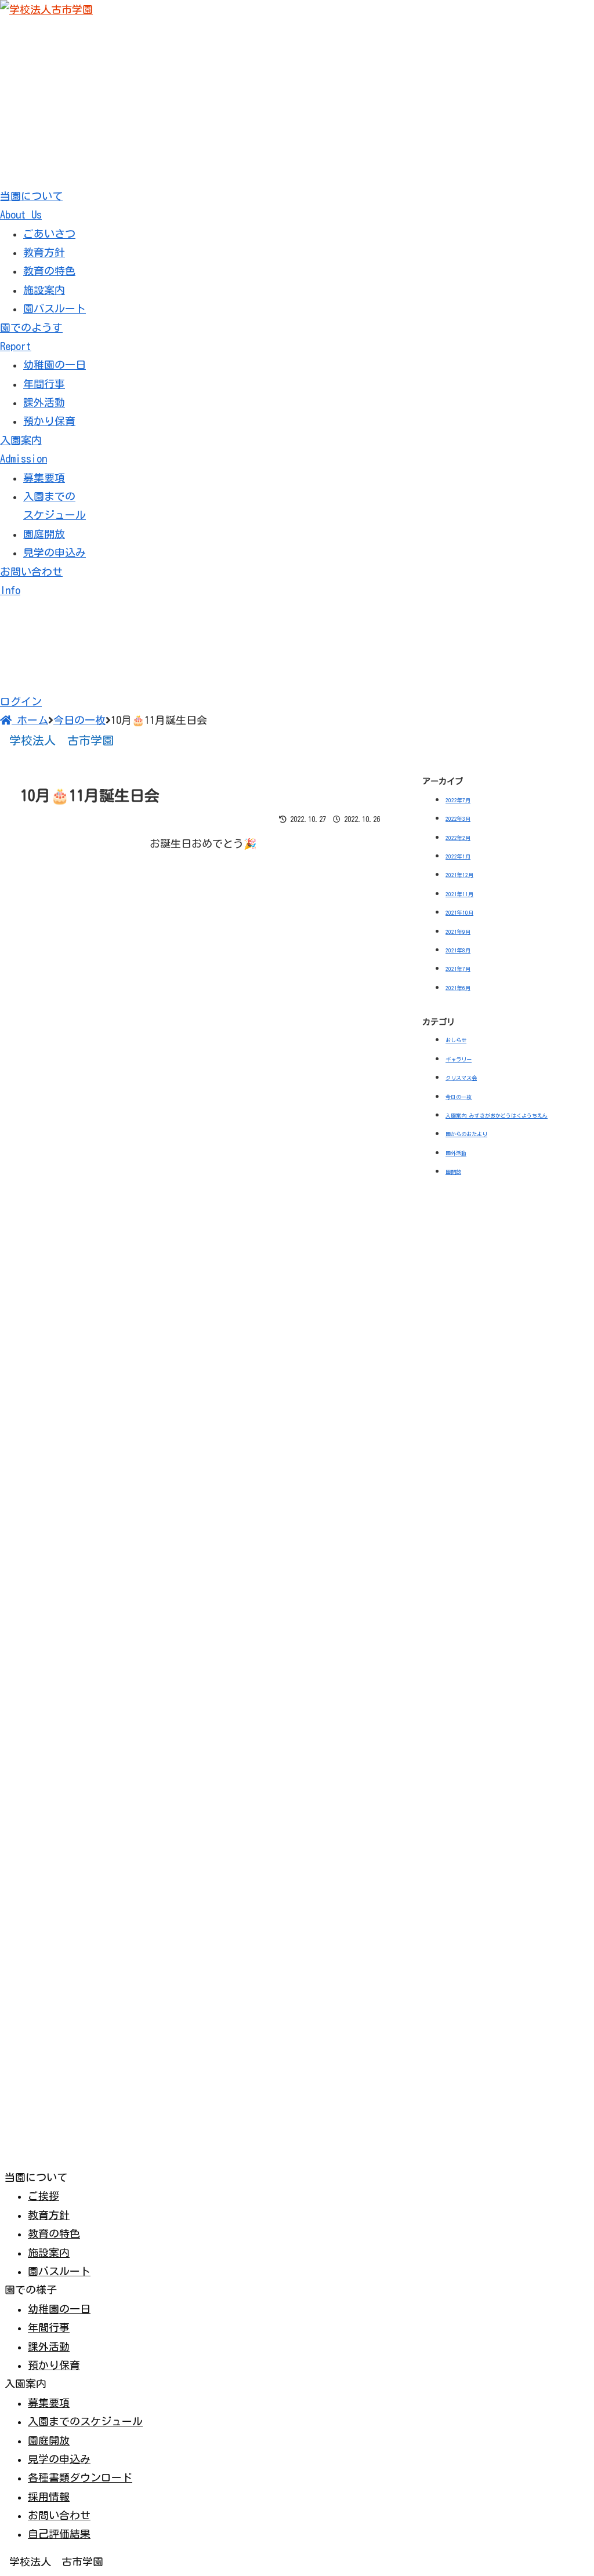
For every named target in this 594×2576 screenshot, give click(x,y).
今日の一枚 (459, 1097)
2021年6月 (458, 988)
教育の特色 (49, 271)
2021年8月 (458, 950)
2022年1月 (458, 856)
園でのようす (31, 337)
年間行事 (44, 384)
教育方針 (44, 252)
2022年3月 (458, 819)
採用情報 (49, 2497)
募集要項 (44, 478)
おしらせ (456, 1040)
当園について (31, 205)
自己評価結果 (59, 2534)
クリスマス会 (461, 1078)
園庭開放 (44, 534)
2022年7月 (458, 800)
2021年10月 (459, 913)
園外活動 (456, 1153)
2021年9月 (458, 932)
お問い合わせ (59, 2515)
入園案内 (23, 449)
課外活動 (44, 402)
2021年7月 (458, 969)
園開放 (453, 1172)
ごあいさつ (49, 234)
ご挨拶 (44, 2196)
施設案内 (44, 290)
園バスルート (55, 308)
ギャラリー (459, 1059)
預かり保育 (49, 421)
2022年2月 (458, 838)
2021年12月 (459, 875)
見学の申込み (55, 552)
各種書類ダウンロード (80, 2477)
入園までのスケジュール (85, 2421)
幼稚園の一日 (55, 365)
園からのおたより (466, 1134)
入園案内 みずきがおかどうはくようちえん (497, 1116)
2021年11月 (459, 894)
